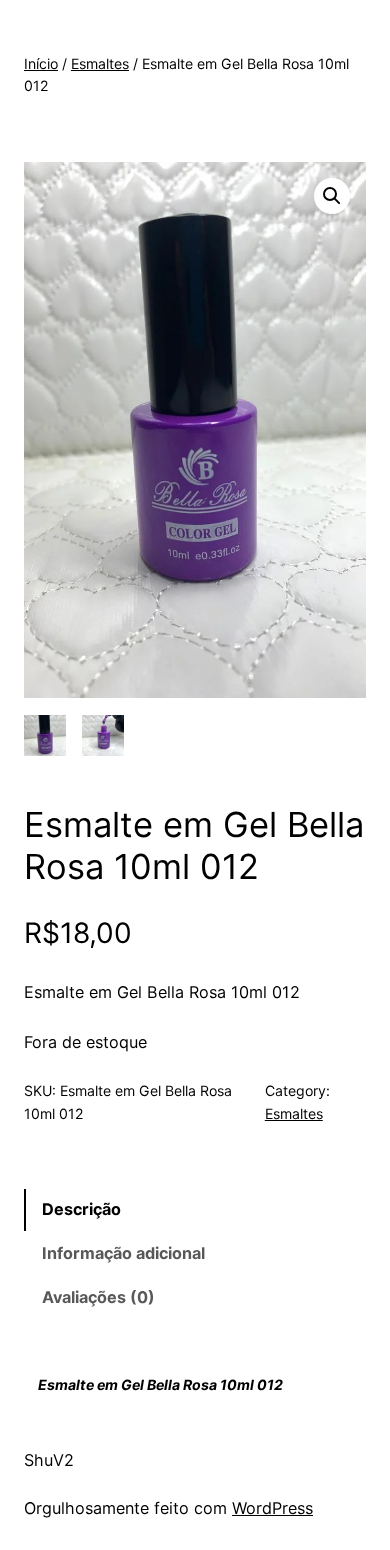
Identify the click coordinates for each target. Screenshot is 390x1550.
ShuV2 (49, 1460)
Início (41, 63)
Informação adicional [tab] (123, 1253)
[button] (332, 196)
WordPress (272, 1508)
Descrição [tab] (81, 1209)
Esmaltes (100, 63)
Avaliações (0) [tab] (98, 1297)
